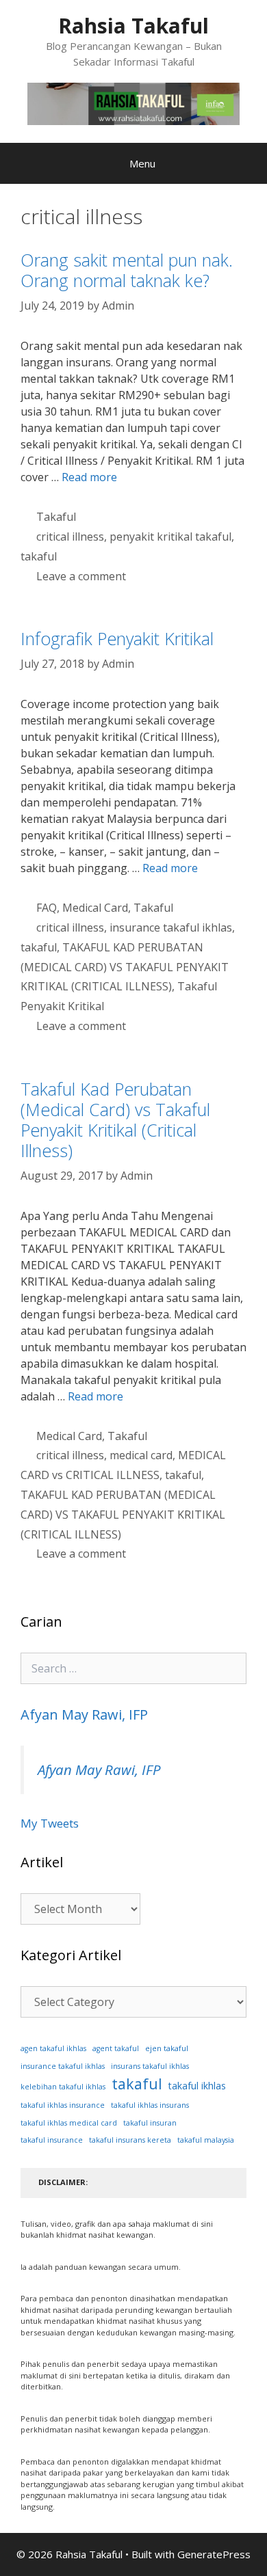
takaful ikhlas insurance (63, 2105)
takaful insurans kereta (130, 2140)
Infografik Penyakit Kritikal (117, 638)
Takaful (56, 517)
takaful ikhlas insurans (150, 2105)
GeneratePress (214, 2554)
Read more (89, 477)
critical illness (70, 537)
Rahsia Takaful (133, 26)
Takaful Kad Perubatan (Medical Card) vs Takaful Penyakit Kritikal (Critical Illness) (115, 1120)
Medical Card (95, 908)
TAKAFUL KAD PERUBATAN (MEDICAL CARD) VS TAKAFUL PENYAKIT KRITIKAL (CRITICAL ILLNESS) (125, 967)
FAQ (47, 908)
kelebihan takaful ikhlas (63, 2087)
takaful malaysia (206, 2140)
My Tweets (50, 1823)
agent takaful (116, 2048)
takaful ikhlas (197, 2086)
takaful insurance (52, 2140)
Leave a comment (81, 576)
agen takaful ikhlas (53, 2048)
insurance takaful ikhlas (171, 927)
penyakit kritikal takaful (170, 537)
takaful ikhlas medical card (69, 2123)
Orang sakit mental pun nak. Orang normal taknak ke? (127, 270)
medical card (141, 1455)
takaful (39, 556)
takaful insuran (150, 2123)
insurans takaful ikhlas (150, 2066)
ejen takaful (167, 2048)
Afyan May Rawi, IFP (84, 1714)
